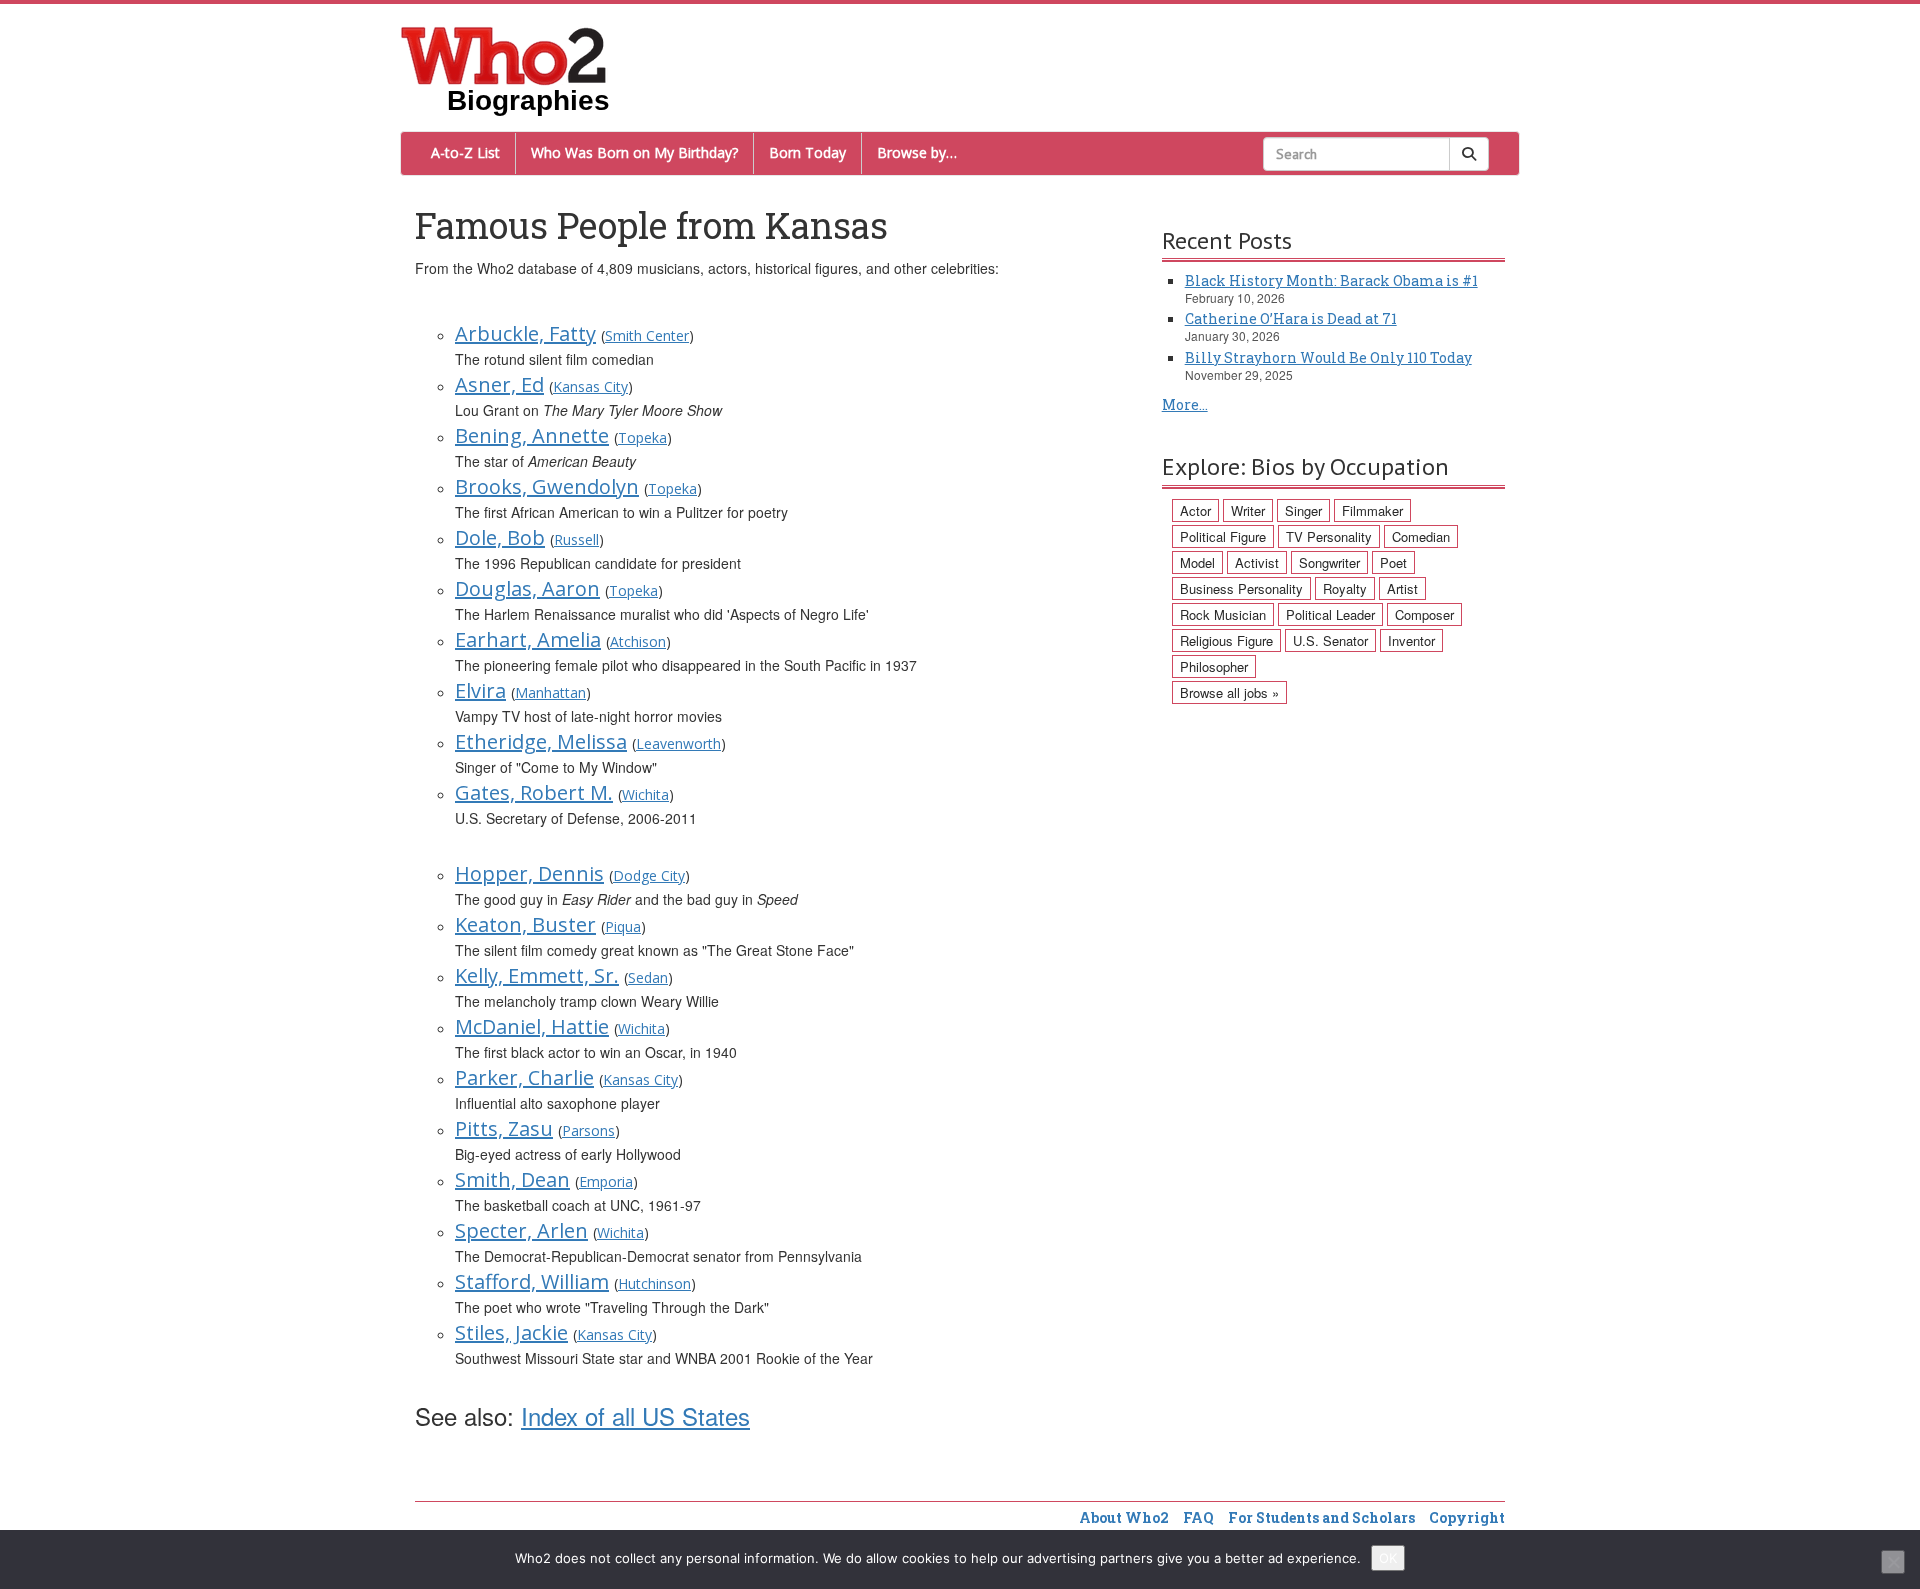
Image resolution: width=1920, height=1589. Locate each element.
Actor (1195, 510)
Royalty (1345, 588)
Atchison (638, 641)
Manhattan (550, 692)
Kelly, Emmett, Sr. (537, 975)
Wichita (645, 794)
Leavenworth (678, 743)
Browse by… (917, 152)
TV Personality (1329, 536)
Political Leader (1330, 614)
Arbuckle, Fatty (525, 333)
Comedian (1421, 536)
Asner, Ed (499, 384)
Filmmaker (1372, 510)
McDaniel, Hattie (532, 1026)
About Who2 (1124, 1517)
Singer (1303, 510)
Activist (1257, 562)
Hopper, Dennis (529, 873)
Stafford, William (532, 1281)
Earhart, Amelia (528, 639)
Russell (576, 539)
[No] (1893, 1562)
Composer (1424, 614)
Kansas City (590, 386)
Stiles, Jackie (511, 1332)
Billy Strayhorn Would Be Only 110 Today (1328, 357)
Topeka (642, 437)
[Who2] (504, 54)
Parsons (588, 1130)
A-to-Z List (465, 152)
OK (1388, 1558)
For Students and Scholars (1321, 1517)
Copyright (1467, 1517)
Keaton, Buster (525, 924)
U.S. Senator (1330, 640)
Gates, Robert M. (534, 792)
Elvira (480, 690)
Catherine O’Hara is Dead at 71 (1291, 318)
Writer (1248, 510)
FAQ (1198, 1517)
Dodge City (649, 875)
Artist (1402, 588)
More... (1185, 404)
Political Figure (1223, 536)
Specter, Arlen (521, 1230)
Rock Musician (1223, 614)
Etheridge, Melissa (541, 741)
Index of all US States (635, 1415)
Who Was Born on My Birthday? (634, 152)
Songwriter (1329, 562)
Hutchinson (654, 1283)
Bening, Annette (532, 435)
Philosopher (1214, 666)
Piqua (623, 926)
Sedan (648, 977)
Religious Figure (1226, 640)
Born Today (807, 152)
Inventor (1411, 640)
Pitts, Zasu (504, 1128)
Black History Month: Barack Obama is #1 (1331, 280)
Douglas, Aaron (527, 588)
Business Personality (1241, 588)
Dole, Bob (500, 537)
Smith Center (647, 335)
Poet (1393, 562)
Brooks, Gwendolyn (547, 486)
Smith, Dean (512, 1179)
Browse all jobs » (1229, 692)
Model (1197, 562)
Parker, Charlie (524, 1077)
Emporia (606, 1181)
